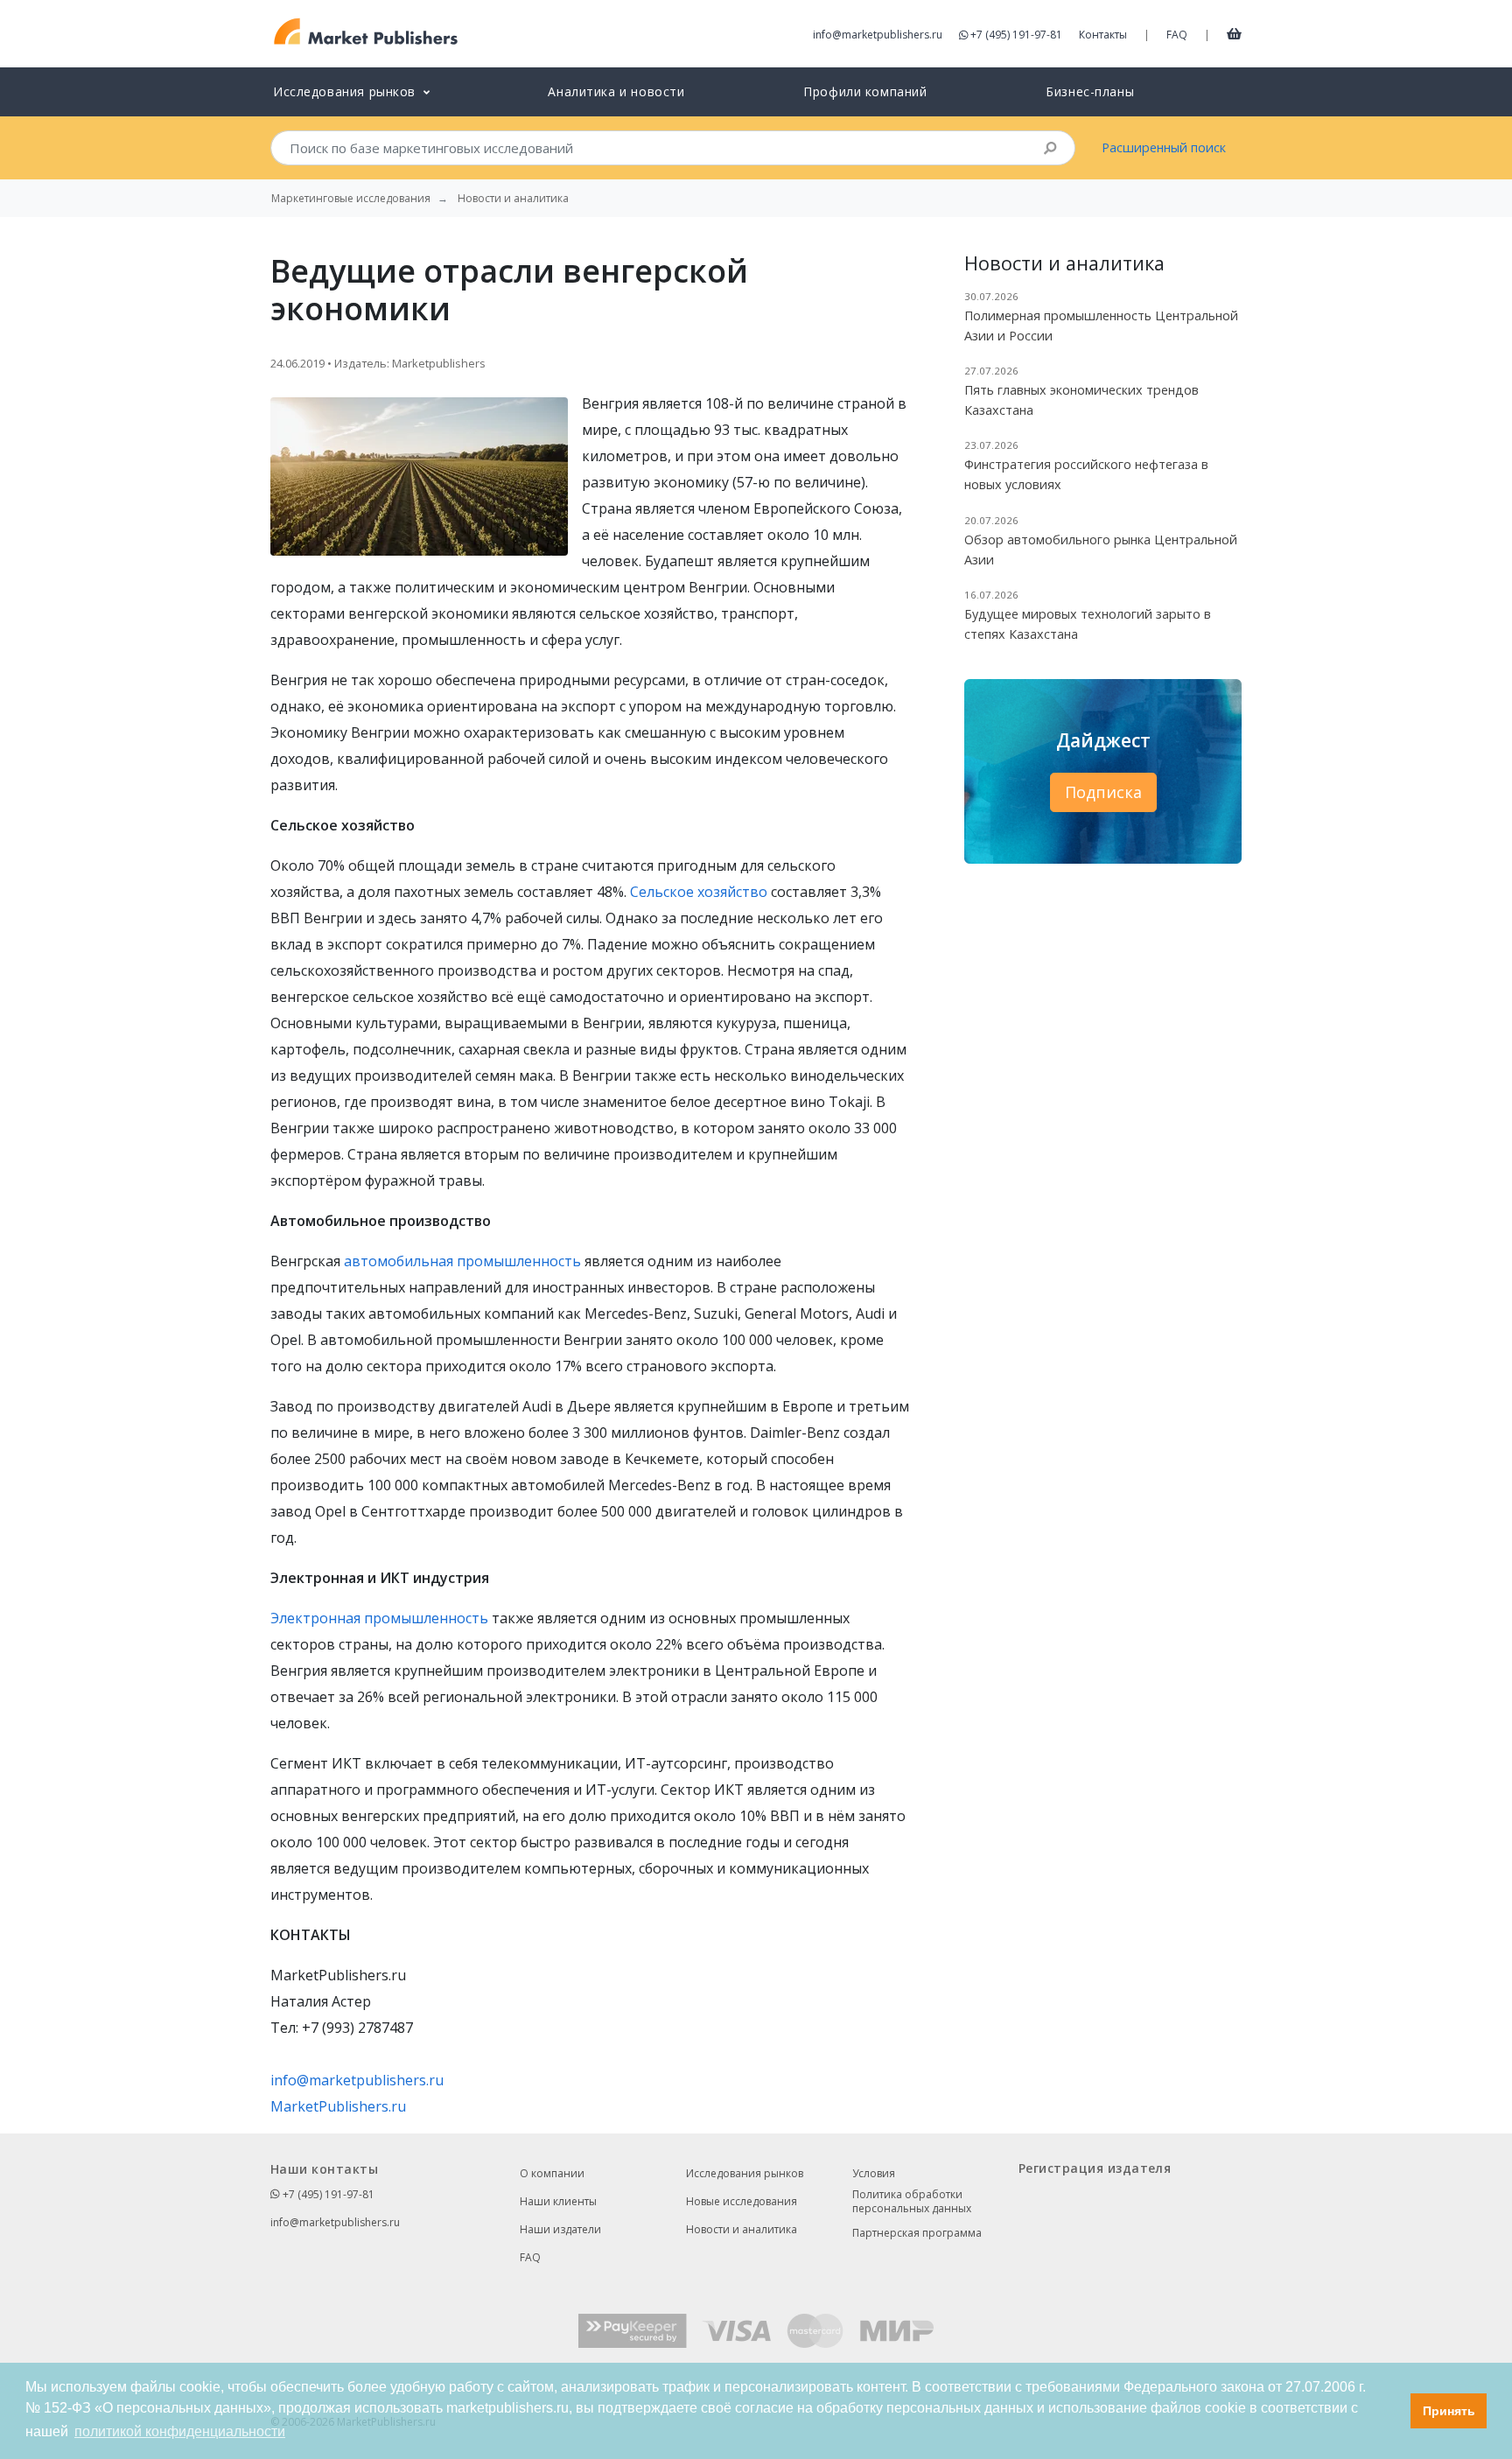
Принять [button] (1449, 2411)
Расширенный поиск (1164, 147)
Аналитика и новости (616, 91)
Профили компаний (865, 91)
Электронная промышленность (379, 1618)
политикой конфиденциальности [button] (180, 2431)
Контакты (1103, 35)
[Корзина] (1234, 33)
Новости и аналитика (742, 2229)
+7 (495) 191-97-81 (1016, 35)
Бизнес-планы (1090, 91)
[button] (1393, 2411)
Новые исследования (742, 2201)
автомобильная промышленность (462, 1261)
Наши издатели (560, 2229)
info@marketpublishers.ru (878, 35)
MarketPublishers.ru (338, 2106)
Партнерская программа (917, 2233)
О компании (552, 2173)
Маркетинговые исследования (351, 199)
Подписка (1103, 792)
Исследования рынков (745, 2173)
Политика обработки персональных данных (912, 2202)
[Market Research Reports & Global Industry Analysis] (366, 32)
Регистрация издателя (1095, 2168)
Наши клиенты (558, 2201)
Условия (874, 2173)
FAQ (1177, 35)
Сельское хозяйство (699, 892)
